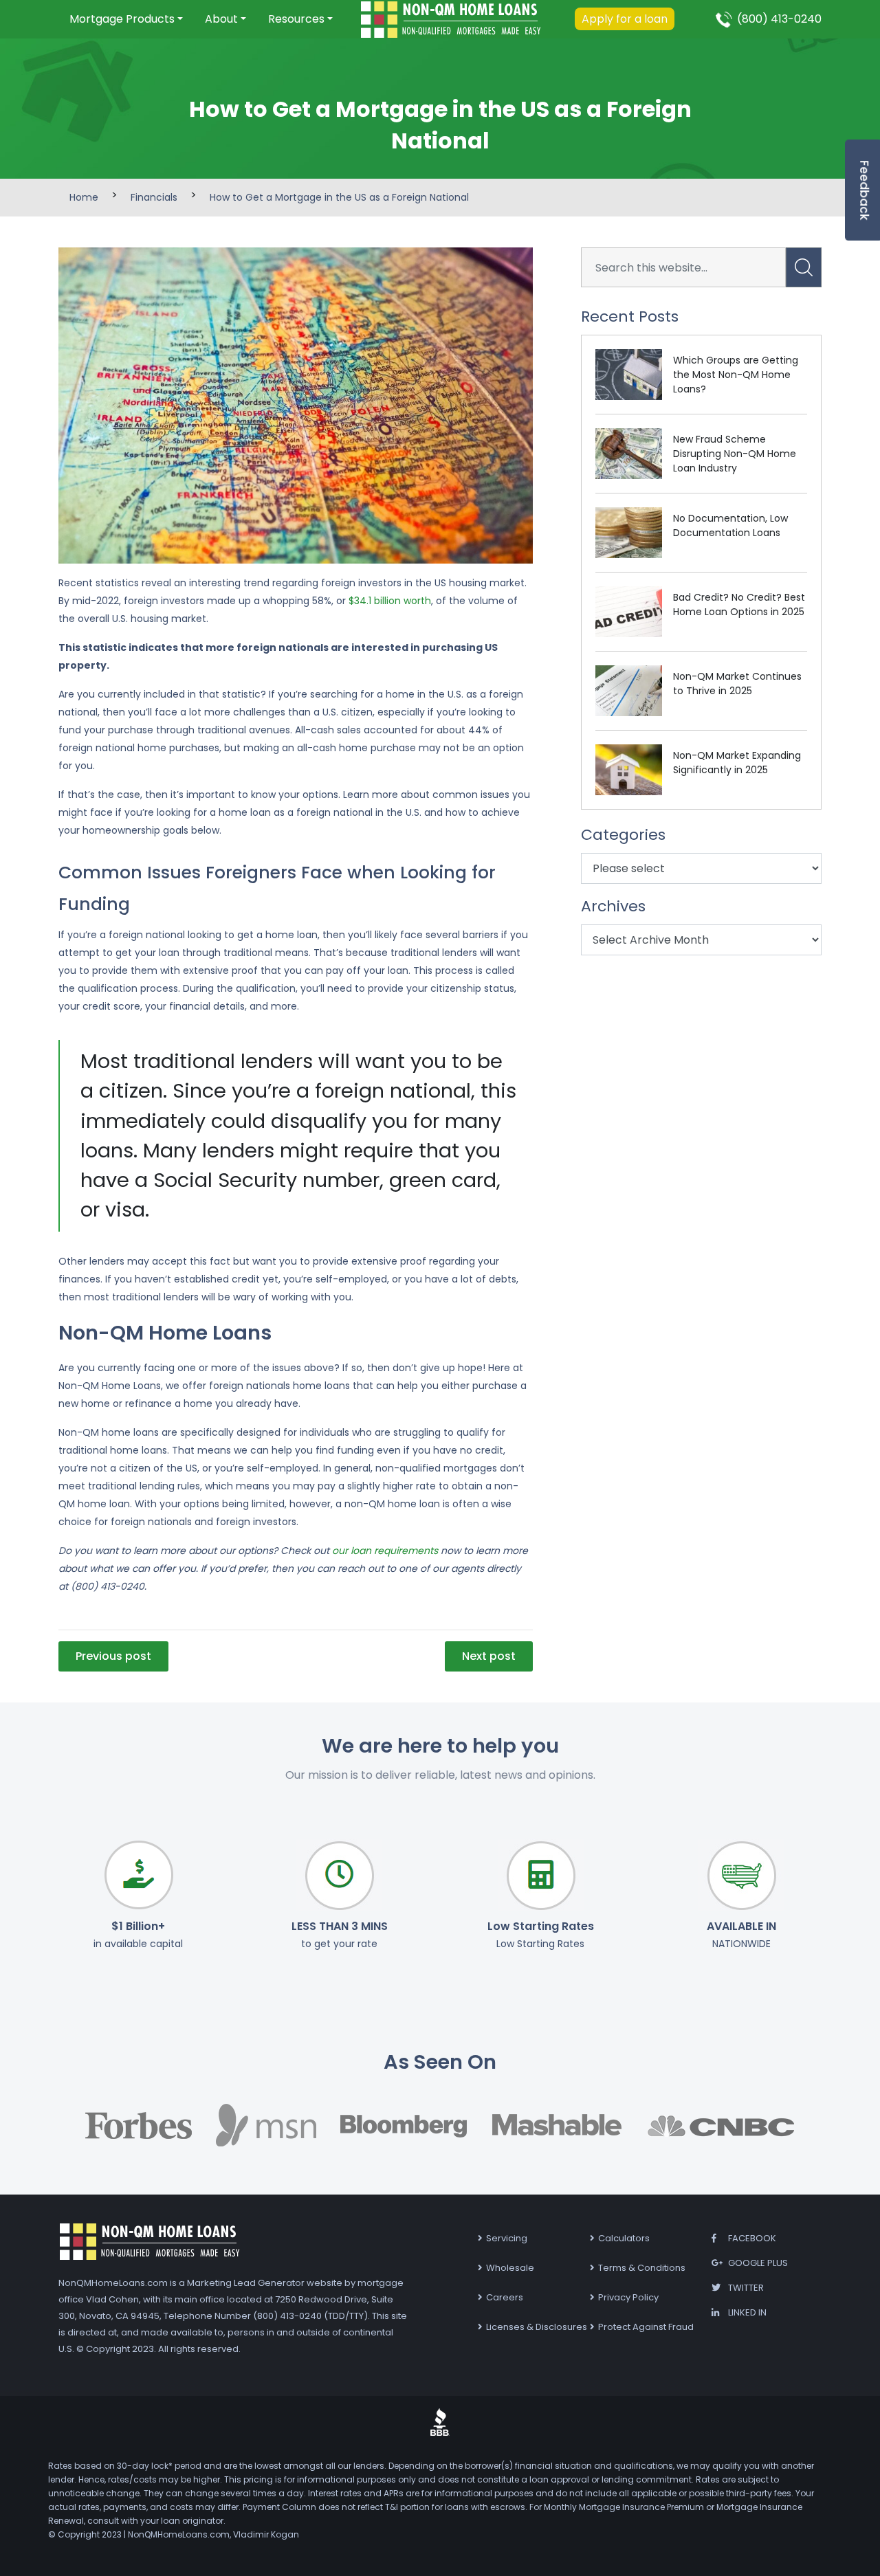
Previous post (113, 1656)
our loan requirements (384, 1551)
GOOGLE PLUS (758, 2263)
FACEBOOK (752, 2238)
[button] (126, 19)
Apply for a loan (625, 19)
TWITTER (746, 2288)
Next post (489, 1656)
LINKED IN (747, 2312)
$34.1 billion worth (388, 601)
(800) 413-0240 (779, 19)
